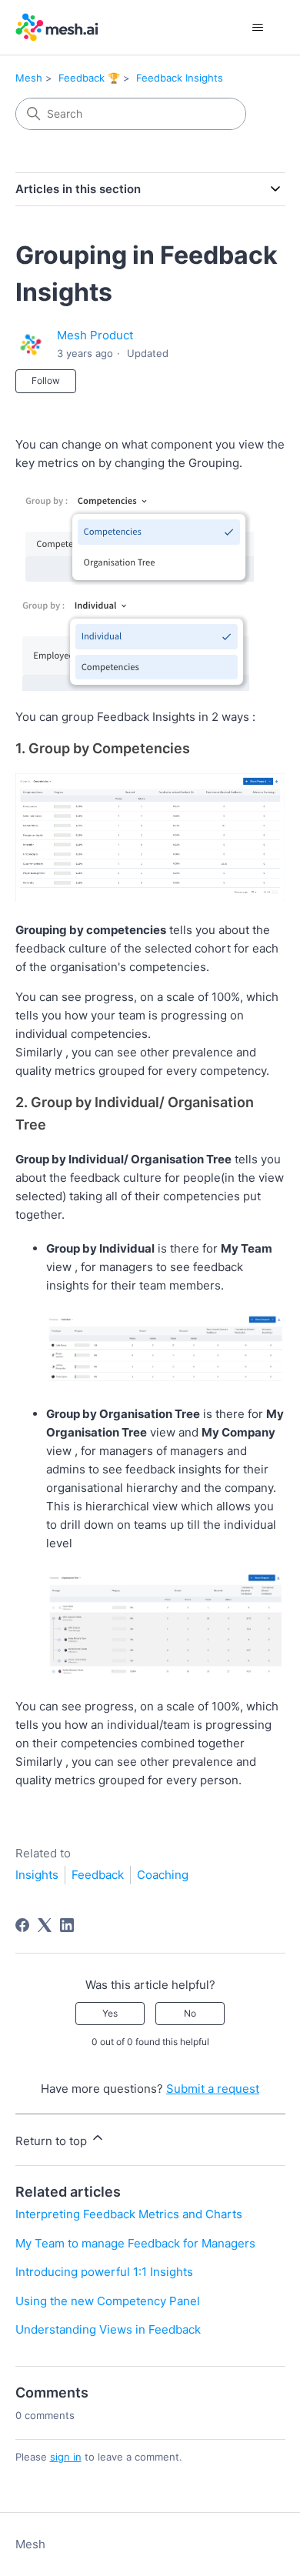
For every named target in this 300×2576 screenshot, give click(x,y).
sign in (66, 2457)
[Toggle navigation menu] (258, 28)
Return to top (53, 2141)
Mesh (29, 78)
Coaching (163, 1875)
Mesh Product (95, 335)
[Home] (57, 27)
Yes (110, 2013)
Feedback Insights (180, 78)
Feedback (98, 1875)
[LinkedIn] (67, 1925)
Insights (37, 1875)
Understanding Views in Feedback (108, 2329)
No (190, 2013)
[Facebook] (22, 1925)
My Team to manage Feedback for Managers (135, 2243)
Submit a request (213, 2089)
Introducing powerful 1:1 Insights (104, 2272)
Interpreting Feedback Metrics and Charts (129, 2214)
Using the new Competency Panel (108, 2301)
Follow (46, 380)
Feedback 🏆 (89, 78)
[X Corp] (45, 1925)
